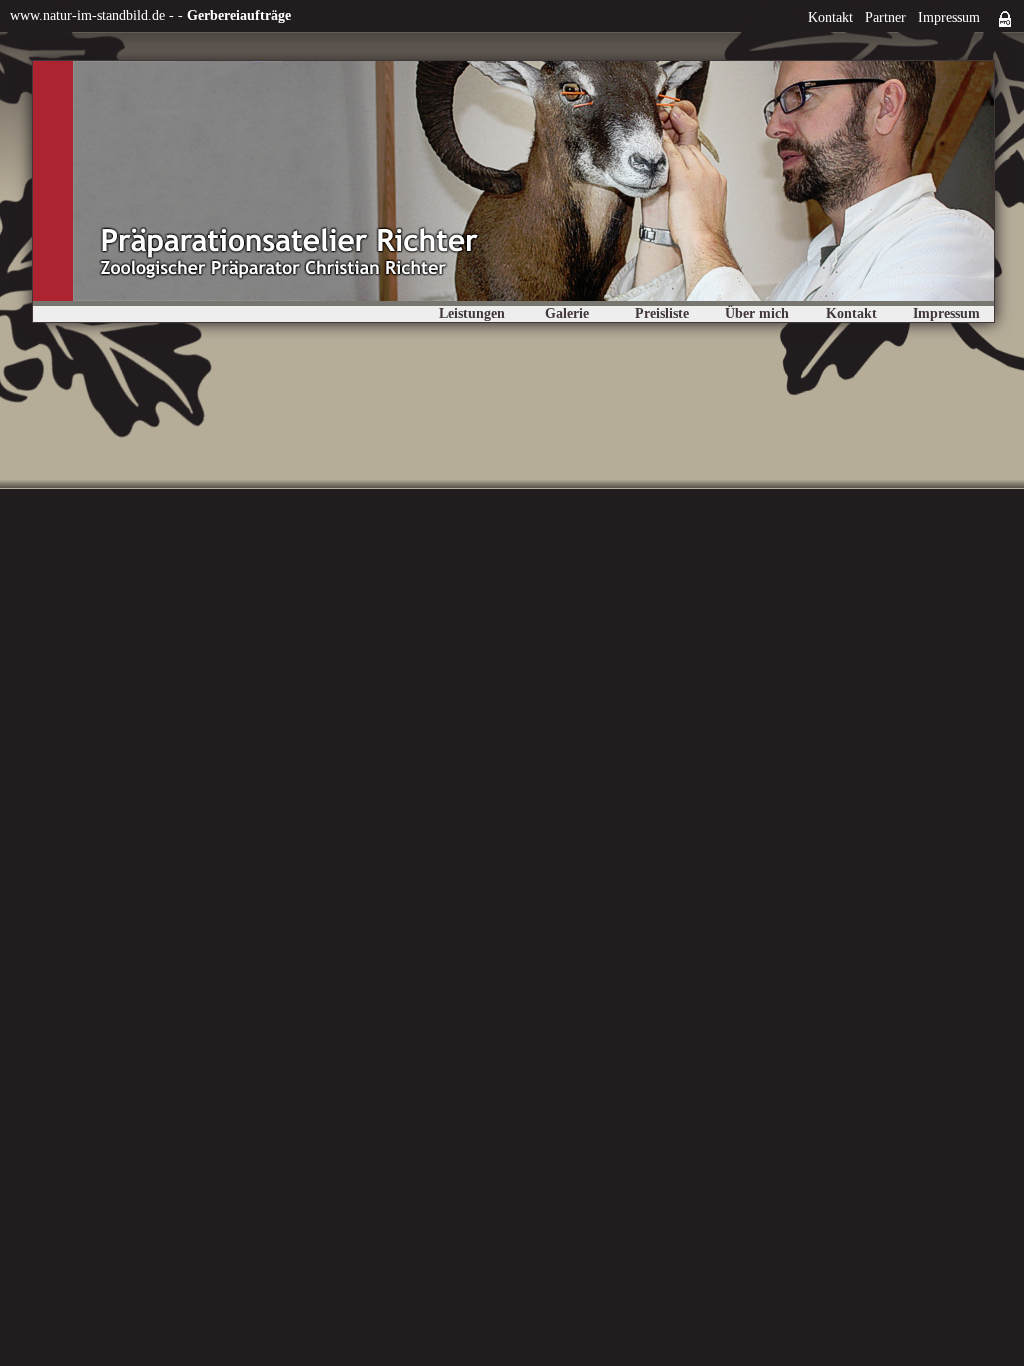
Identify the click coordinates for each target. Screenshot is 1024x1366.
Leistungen (472, 313)
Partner (885, 17)
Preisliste (662, 313)
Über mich (757, 313)
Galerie (567, 313)
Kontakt (830, 17)
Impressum (949, 17)
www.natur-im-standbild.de (87, 15)
